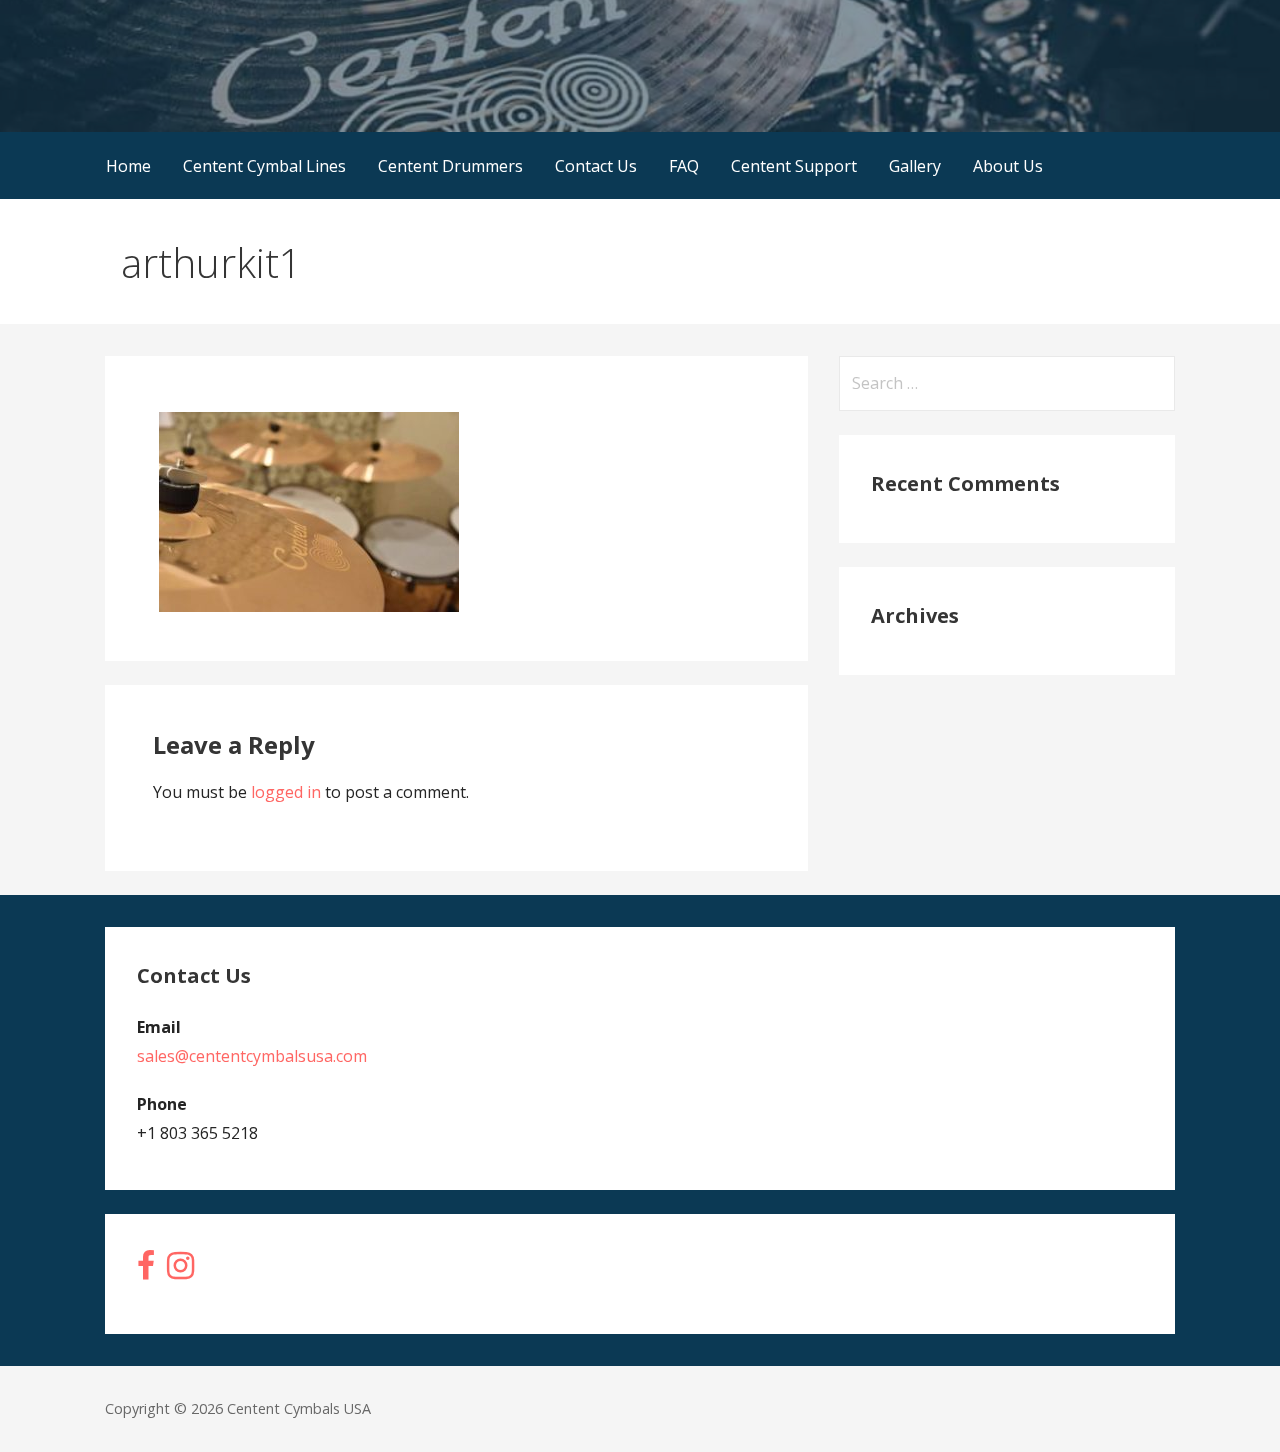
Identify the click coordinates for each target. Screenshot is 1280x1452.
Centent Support (794, 166)
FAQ (684, 166)
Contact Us (596, 166)
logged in (286, 792)
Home (128, 166)
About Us (1008, 166)
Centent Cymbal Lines (264, 166)
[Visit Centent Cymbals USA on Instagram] (180, 1271)
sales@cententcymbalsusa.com (252, 1056)
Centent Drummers (450, 166)
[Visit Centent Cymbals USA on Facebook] (146, 1271)
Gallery (915, 166)
